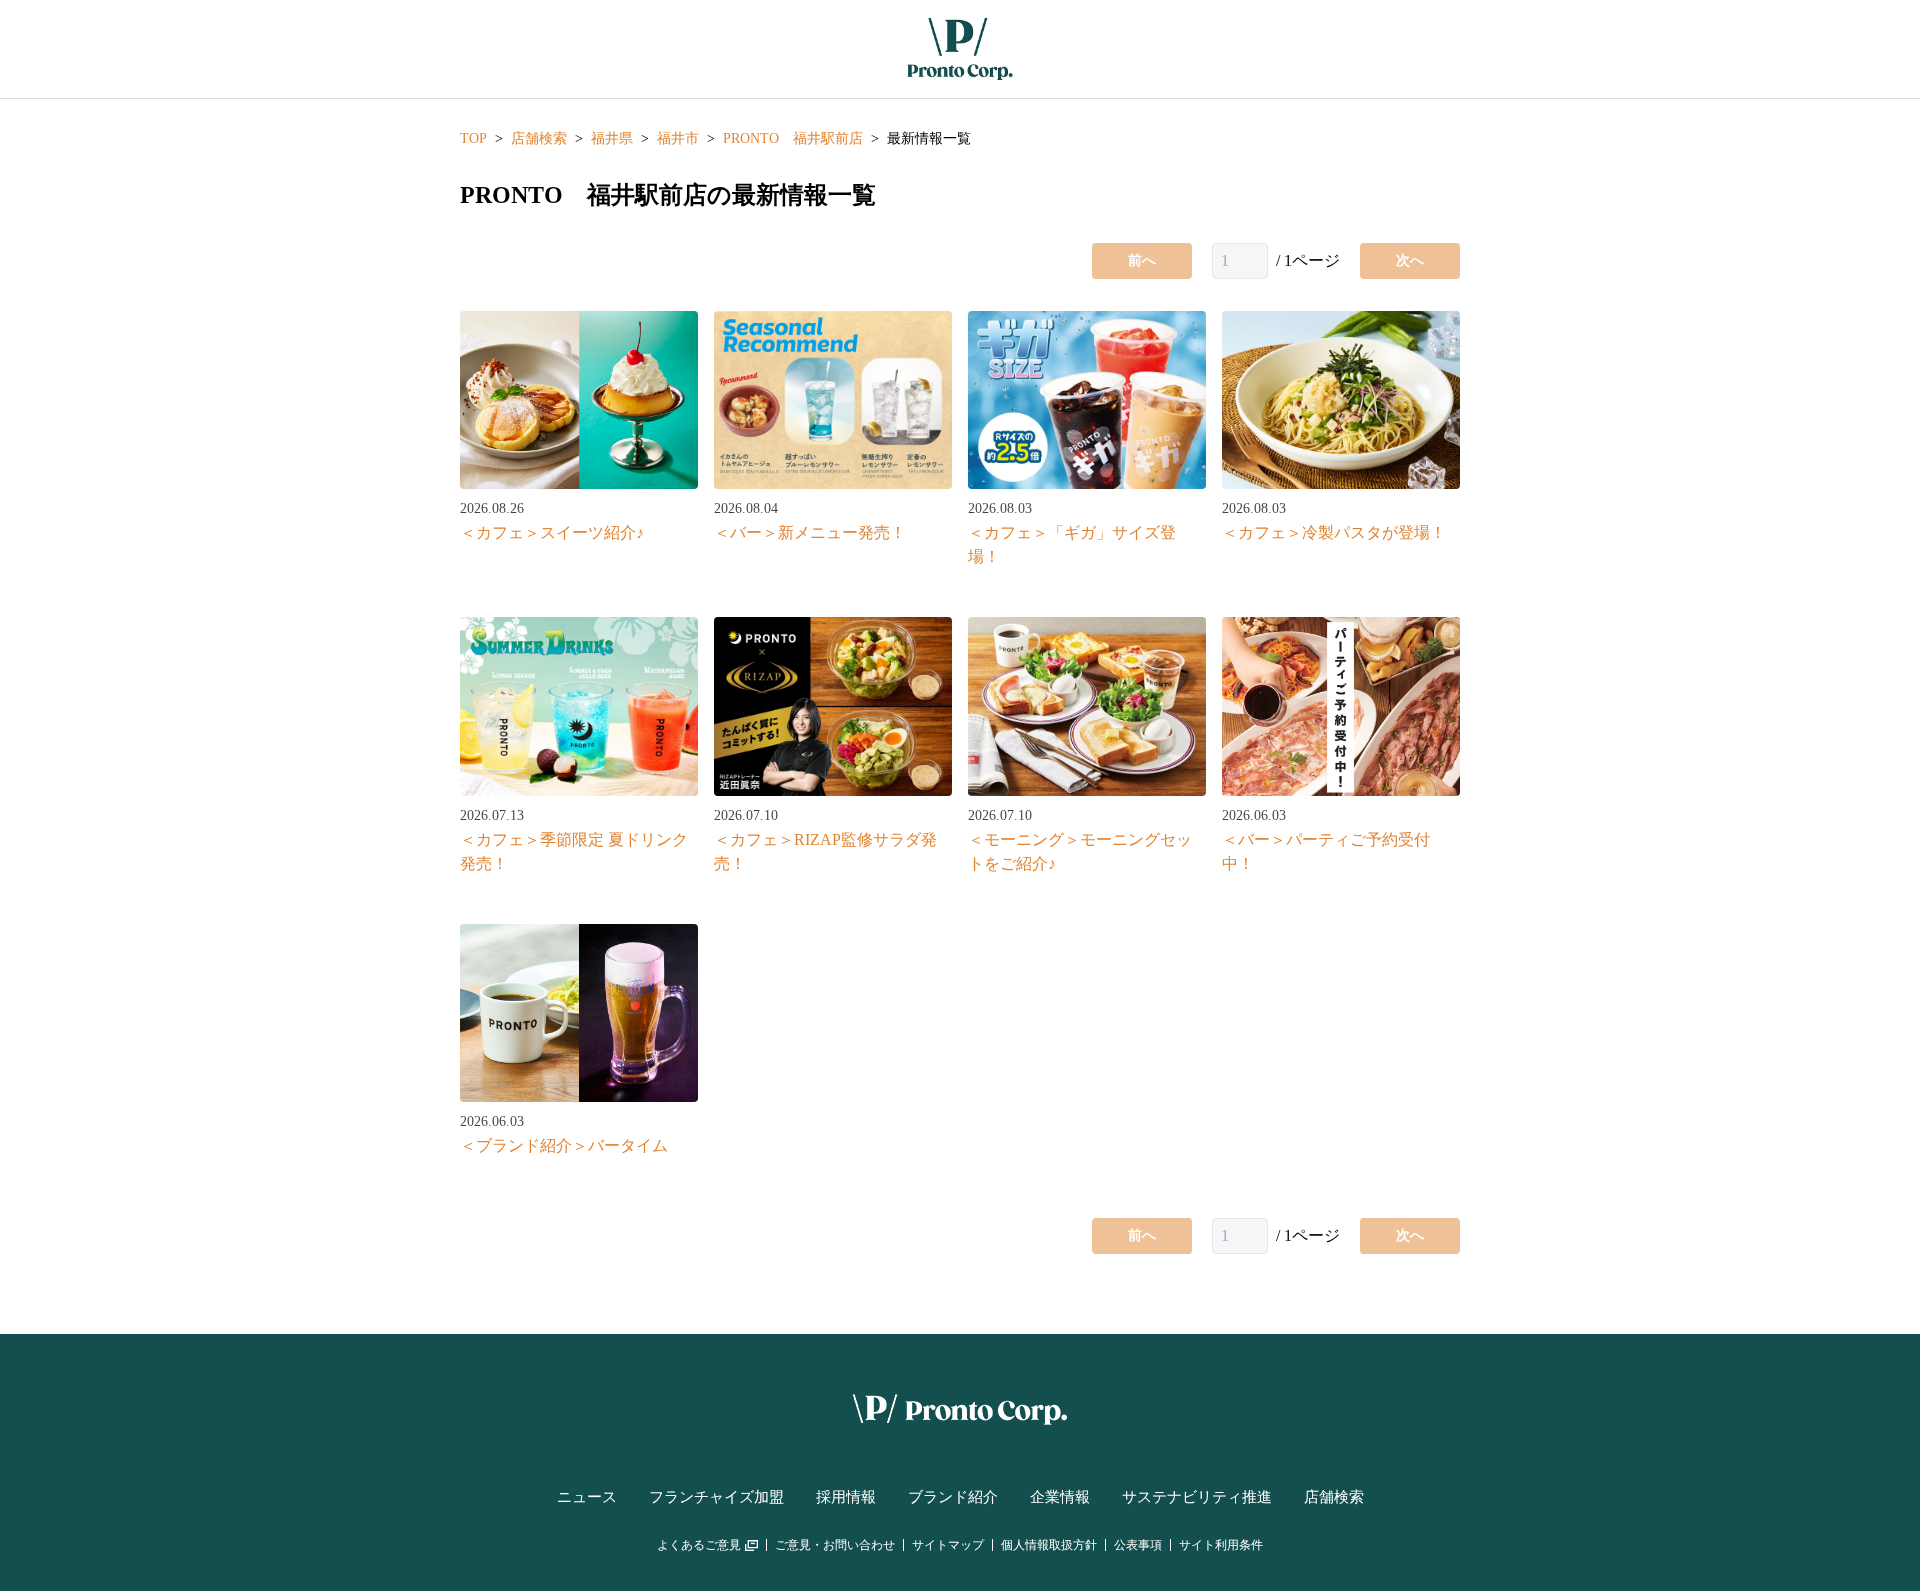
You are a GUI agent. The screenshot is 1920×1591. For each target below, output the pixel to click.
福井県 (612, 138)
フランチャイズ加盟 (716, 1497)
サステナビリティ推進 (1197, 1497)
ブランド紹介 (953, 1497)
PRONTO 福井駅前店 (793, 138)
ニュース (587, 1497)
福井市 (678, 138)
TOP (473, 138)
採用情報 (846, 1497)
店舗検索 (539, 138)
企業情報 (1060, 1497)
